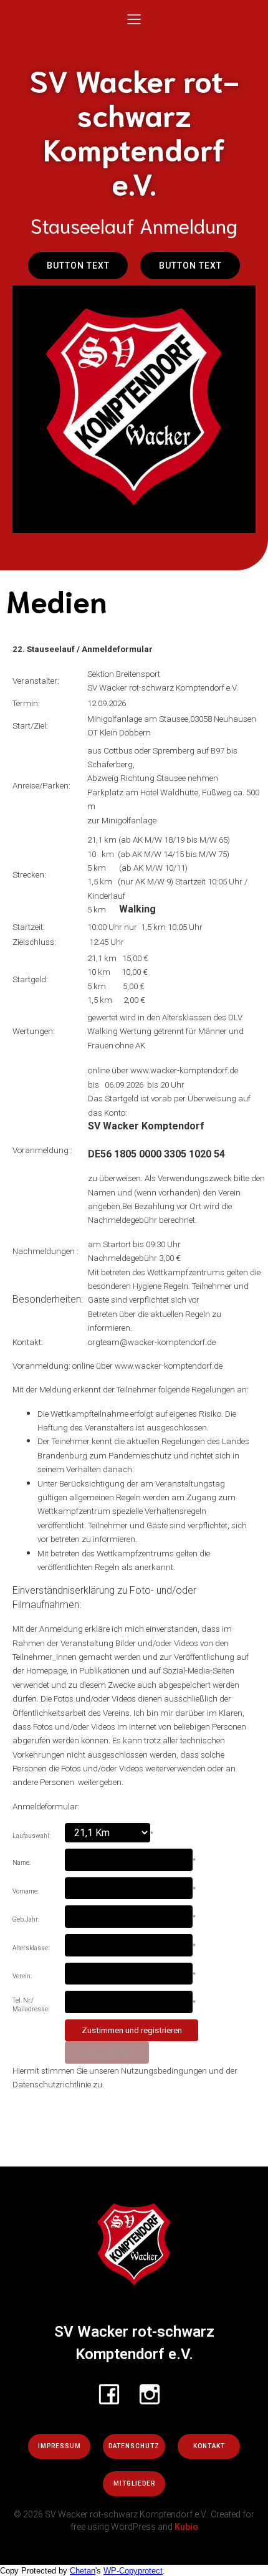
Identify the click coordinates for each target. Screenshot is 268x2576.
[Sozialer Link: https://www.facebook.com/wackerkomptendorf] (114, 2393)
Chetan (83, 2571)
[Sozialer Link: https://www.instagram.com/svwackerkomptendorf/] (154, 2393)
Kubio (186, 2527)
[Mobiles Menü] (134, 19)
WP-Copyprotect (133, 2571)
